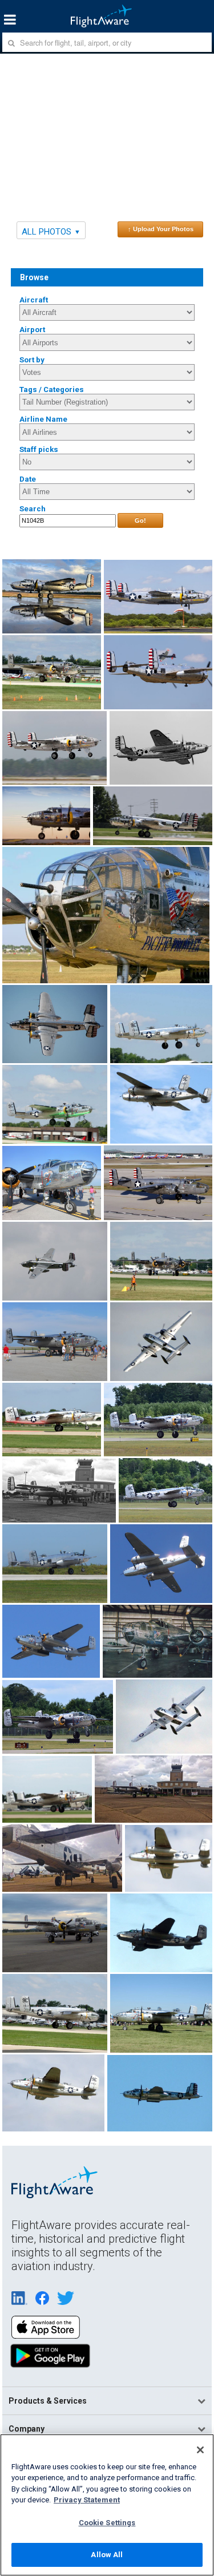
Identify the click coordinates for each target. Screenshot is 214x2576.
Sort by (32, 360)
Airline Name (43, 419)
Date (28, 479)
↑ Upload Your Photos (161, 229)
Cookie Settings (107, 2523)
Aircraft (34, 300)
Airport (32, 330)
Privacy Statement (87, 2500)
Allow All (107, 2555)
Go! (140, 520)
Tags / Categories (52, 389)
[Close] (200, 2450)
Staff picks (39, 449)
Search (33, 509)
